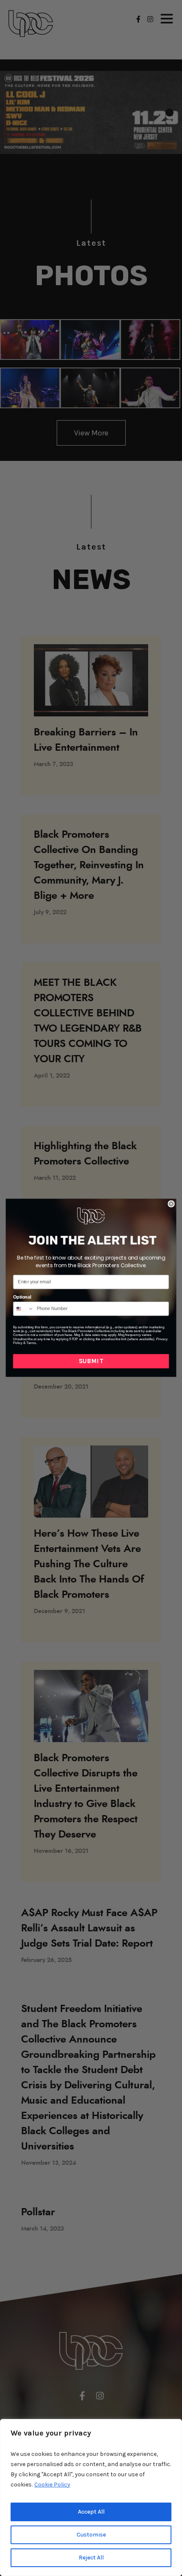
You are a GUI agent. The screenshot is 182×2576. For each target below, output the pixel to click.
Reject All (91, 2558)
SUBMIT (91, 1361)
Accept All (91, 2512)
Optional (22, 1297)
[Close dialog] (171, 1204)
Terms (31, 1343)
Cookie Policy (52, 2485)
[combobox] (24, 1309)
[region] (91, 2497)
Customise (91, 2535)
